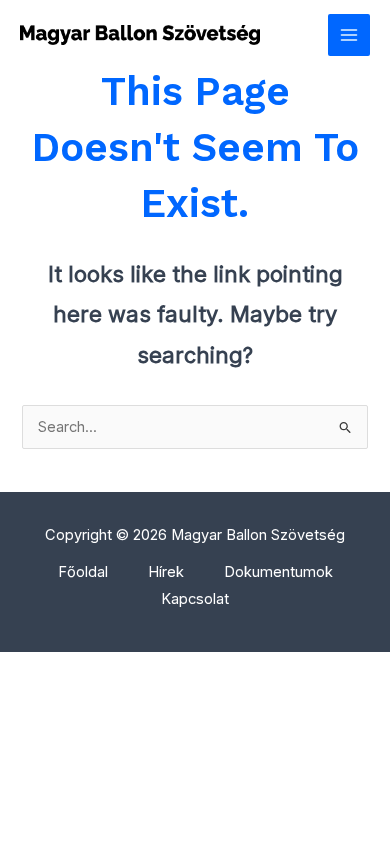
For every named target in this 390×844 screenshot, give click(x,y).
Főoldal (83, 572)
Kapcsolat (195, 599)
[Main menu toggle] (349, 35)
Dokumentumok (278, 572)
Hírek (166, 572)
